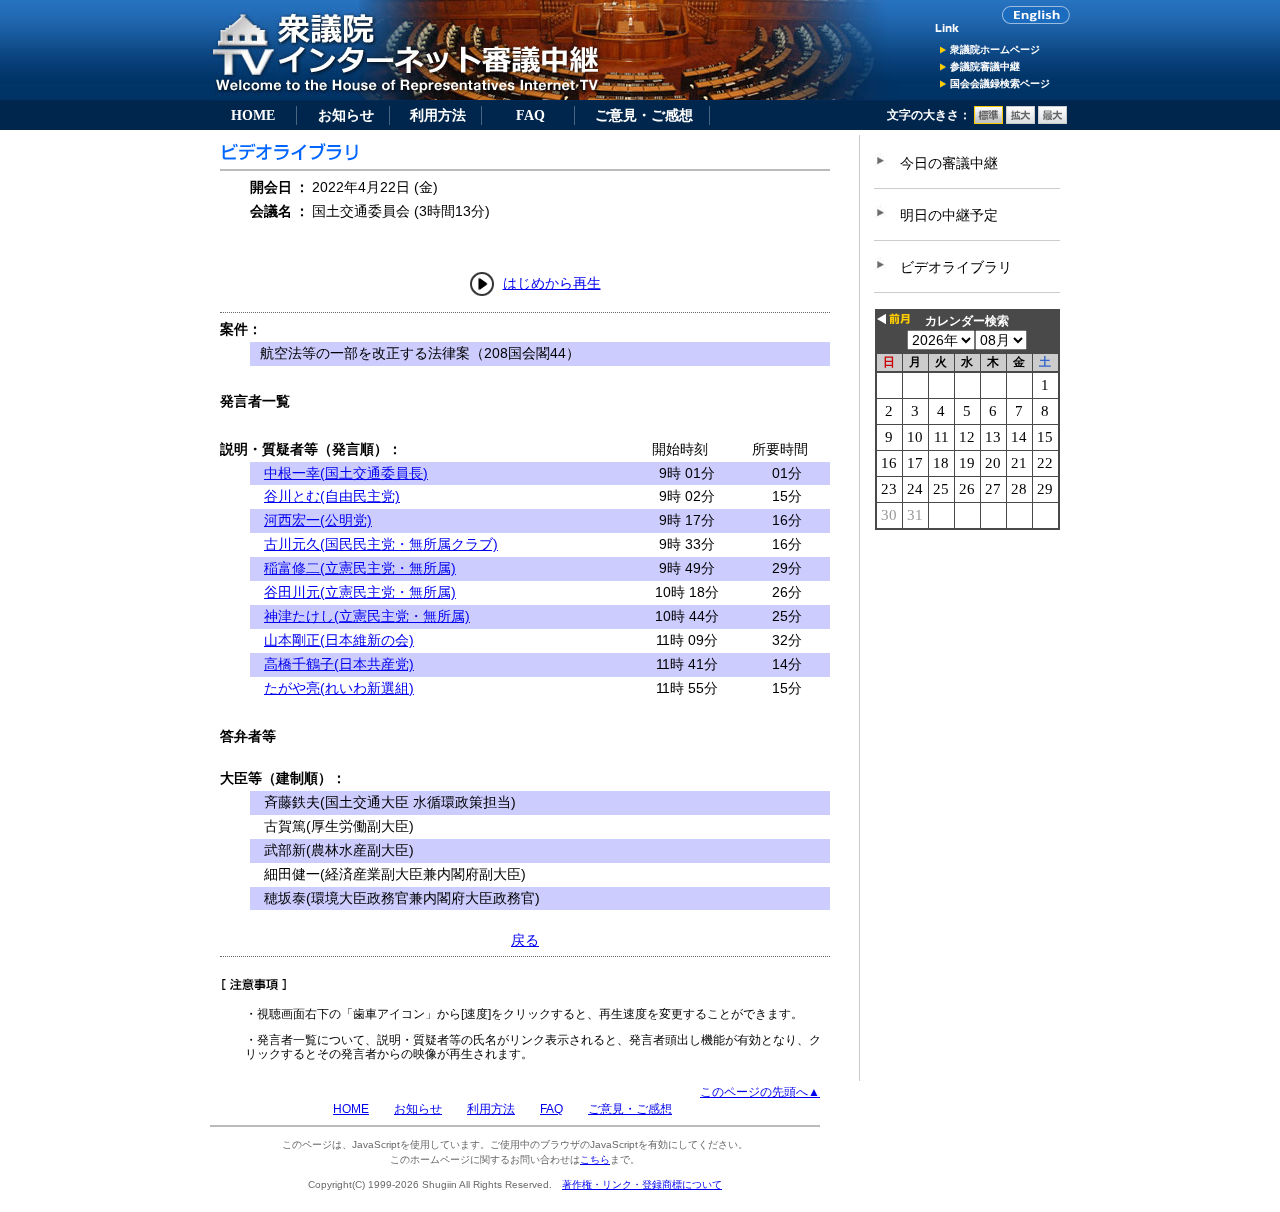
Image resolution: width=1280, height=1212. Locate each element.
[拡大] (1020, 120)
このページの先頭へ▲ (760, 1092)
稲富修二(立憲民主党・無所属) (360, 568)
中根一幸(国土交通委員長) (346, 473)
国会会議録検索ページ (1000, 83)
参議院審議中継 (985, 66)
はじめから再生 (552, 283)
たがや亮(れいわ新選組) (339, 688)
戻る (525, 940)
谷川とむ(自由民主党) (332, 496)
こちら (595, 1159)
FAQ (530, 115)
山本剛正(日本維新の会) (339, 640)
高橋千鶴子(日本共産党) (339, 664)
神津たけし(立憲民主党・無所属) (367, 616)
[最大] (1052, 120)
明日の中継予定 (949, 215)
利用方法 (438, 115)
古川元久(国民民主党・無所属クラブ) (381, 544)
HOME (253, 115)
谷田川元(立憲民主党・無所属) (360, 592)
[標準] (988, 120)
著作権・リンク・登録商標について (642, 1184)
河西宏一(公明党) (318, 520)
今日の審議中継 (949, 163)
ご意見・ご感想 (644, 115)
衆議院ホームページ (995, 49)
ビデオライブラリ (956, 267)
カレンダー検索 (967, 321)
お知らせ (346, 115)
